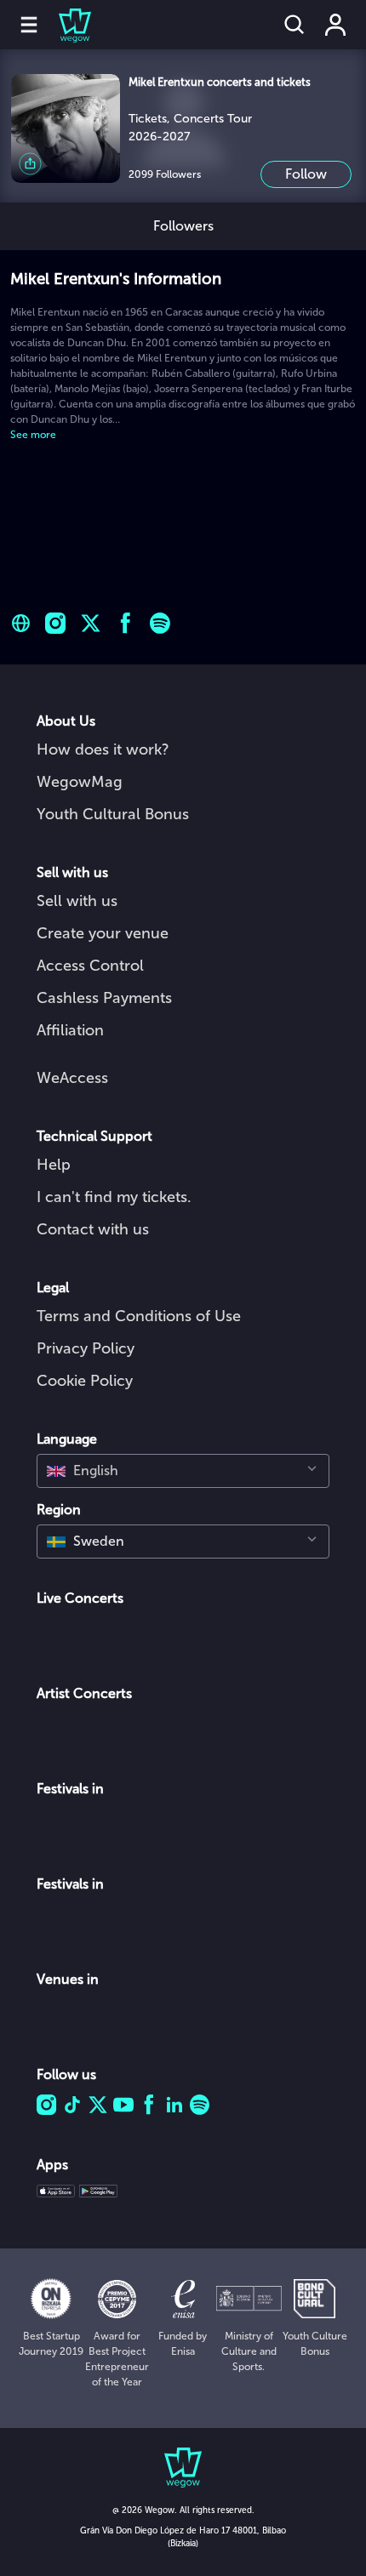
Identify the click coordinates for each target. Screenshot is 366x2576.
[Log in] (335, 25)
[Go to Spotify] (160, 623)
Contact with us (93, 1229)
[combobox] (183, 1471)
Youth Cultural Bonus (113, 814)
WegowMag (80, 782)
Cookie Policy (85, 1381)
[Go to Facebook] (126, 623)
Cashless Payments (104, 998)
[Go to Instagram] (56, 623)
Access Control (90, 966)
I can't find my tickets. (114, 1197)
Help (54, 1165)
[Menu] (29, 25)
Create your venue (103, 933)
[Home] (65, 25)
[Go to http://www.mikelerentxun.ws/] (21, 623)
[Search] (295, 25)
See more (33, 435)
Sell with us (77, 901)
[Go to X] (91, 623)
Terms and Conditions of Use (139, 1316)
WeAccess (72, 1078)
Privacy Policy (86, 1348)
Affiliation (70, 1030)
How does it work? (103, 749)
